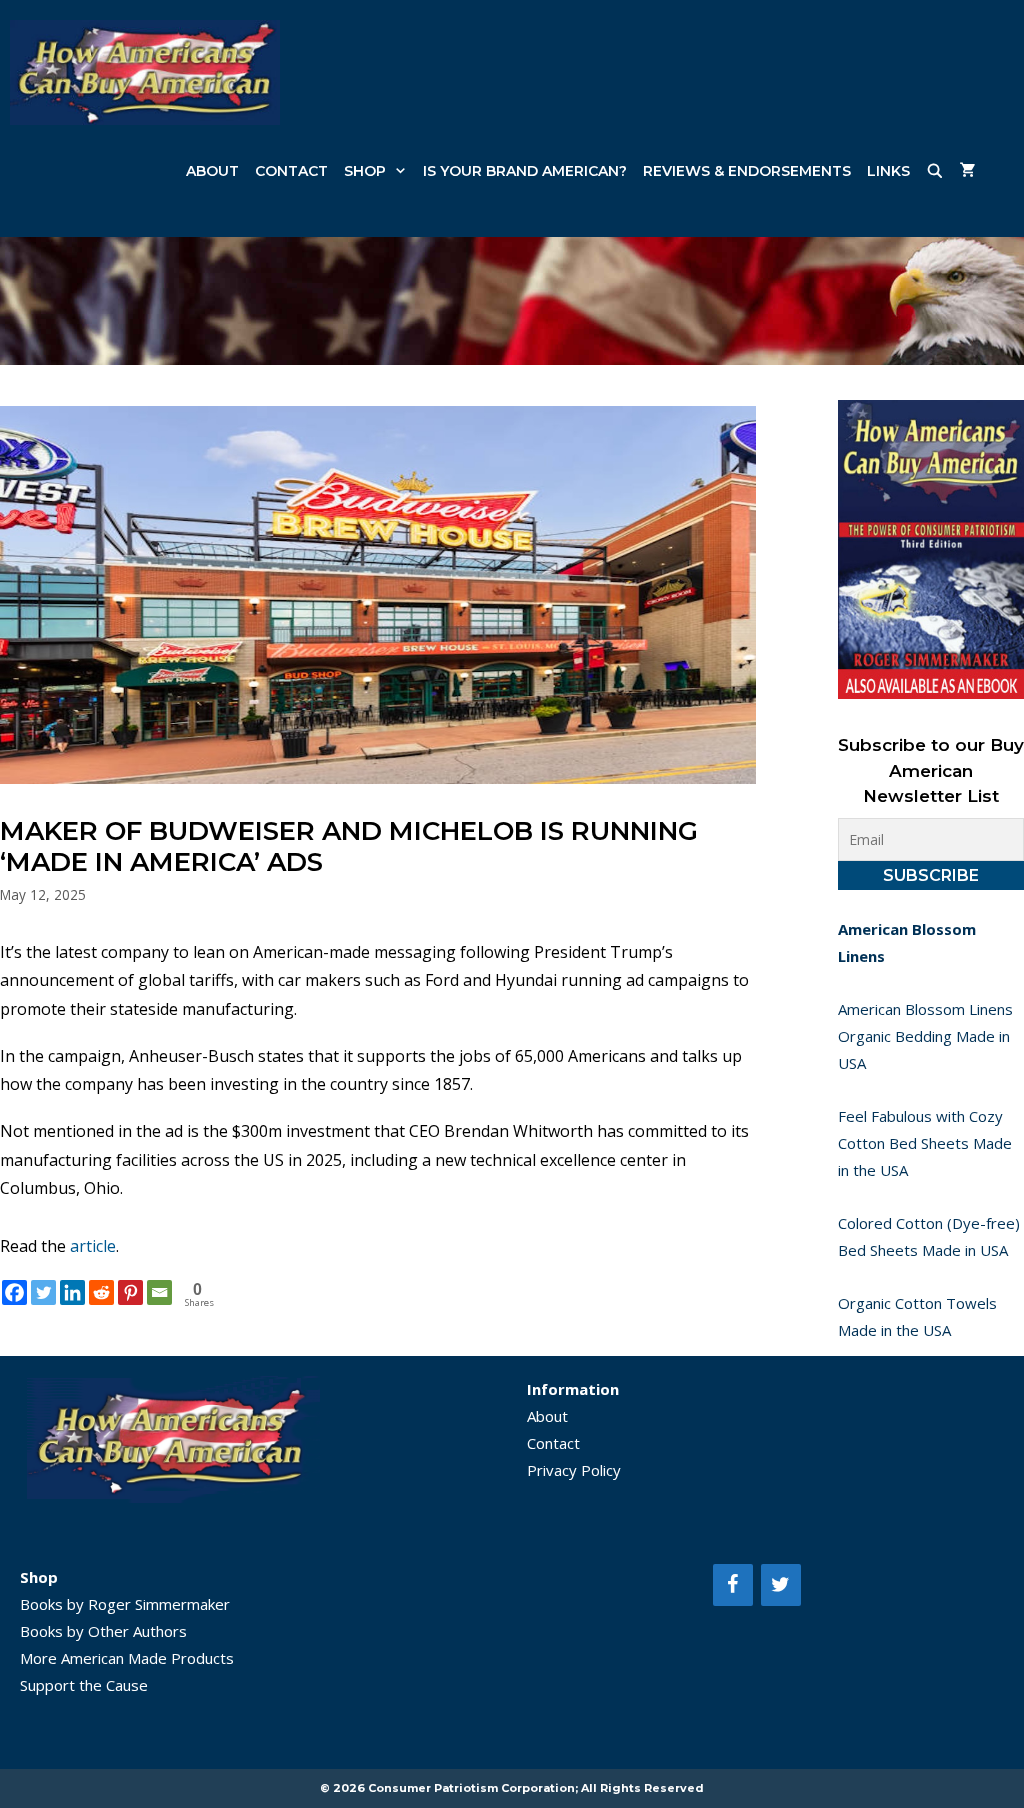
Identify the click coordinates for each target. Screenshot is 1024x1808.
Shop (365, 171)
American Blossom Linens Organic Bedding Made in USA (925, 1036)
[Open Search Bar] (935, 171)
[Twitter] (43, 1292)
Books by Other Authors (103, 1631)
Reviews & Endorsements (747, 171)
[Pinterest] (130, 1292)
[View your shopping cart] (968, 171)
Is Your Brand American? (525, 171)
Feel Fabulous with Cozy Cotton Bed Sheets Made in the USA (925, 1143)
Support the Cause (84, 1685)
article (93, 1246)
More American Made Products (127, 1658)
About (212, 171)
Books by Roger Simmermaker (125, 1604)
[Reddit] (101, 1292)
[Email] (159, 1292)
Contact (291, 171)
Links (888, 171)
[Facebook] (14, 1292)
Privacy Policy (574, 1470)
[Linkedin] (72, 1292)
